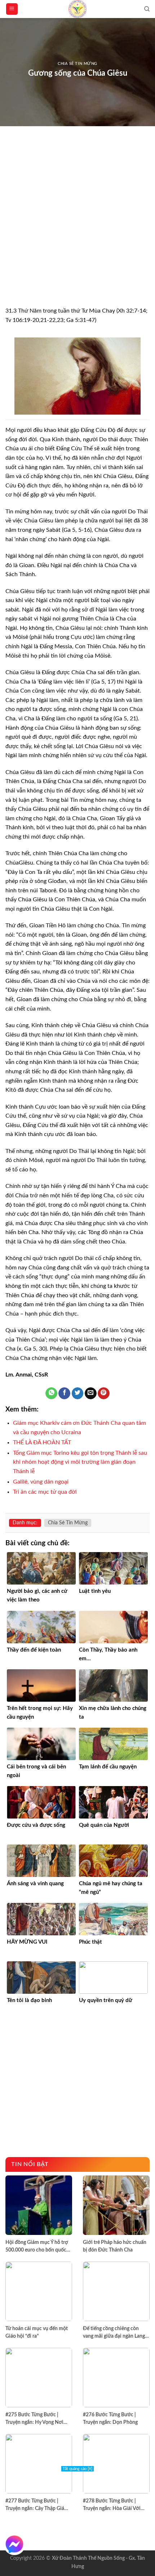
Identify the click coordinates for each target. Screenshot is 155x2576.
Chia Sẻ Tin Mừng (77, 64)
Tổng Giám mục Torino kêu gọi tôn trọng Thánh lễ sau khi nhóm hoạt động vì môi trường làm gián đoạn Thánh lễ (80, 1462)
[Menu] (12, 9)
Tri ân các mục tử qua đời (45, 1492)
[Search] (147, 9)
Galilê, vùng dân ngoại (41, 1482)
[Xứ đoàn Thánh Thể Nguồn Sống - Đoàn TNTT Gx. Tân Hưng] (77, 9)
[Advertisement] (77, 226)
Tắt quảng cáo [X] (77, 2469)
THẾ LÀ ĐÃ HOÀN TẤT (42, 1442)
